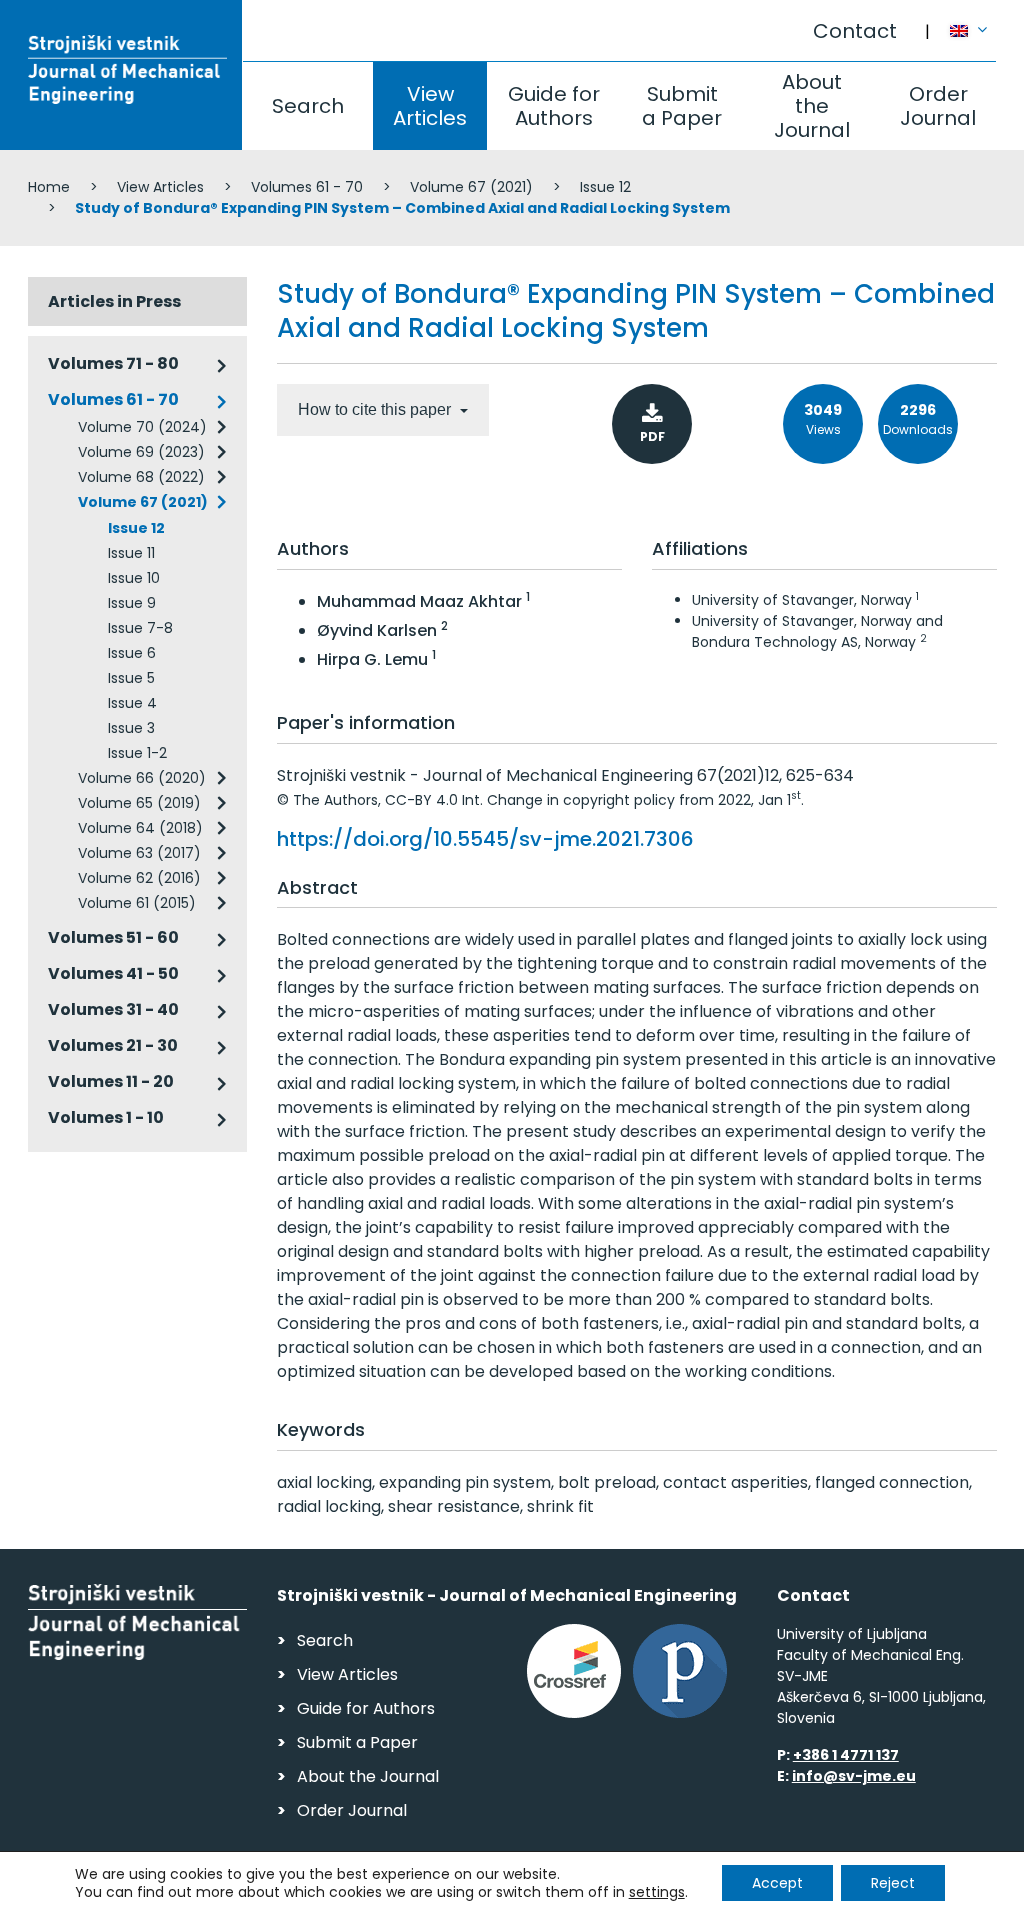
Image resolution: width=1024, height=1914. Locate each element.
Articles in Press (114, 301)
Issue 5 (131, 678)
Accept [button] (777, 1883)
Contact (855, 31)
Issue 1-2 (137, 753)
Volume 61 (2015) (137, 903)
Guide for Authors (554, 106)
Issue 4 (132, 703)
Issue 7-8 (140, 628)
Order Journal (938, 106)
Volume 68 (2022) (141, 477)
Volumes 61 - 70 (307, 187)
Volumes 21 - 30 (113, 1045)
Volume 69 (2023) (141, 452)
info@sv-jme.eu (854, 1776)
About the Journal (812, 106)
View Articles (430, 106)
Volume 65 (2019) (139, 803)
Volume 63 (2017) (139, 853)
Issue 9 (132, 603)
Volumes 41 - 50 (113, 973)
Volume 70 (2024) (142, 427)
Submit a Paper (682, 106)
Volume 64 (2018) (140, 828)
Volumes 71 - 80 (113, 363)
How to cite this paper (376, 409)
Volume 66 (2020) (142, 778)
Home (49, 187)
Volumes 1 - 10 (106, 1117)
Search (308, 106)
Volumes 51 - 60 (113, 937)
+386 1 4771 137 (846, 1755)
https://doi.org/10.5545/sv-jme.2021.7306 (485, 839)
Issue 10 (134, 578)
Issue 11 (131, 553)
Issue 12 (605, 187)
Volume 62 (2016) (139, 878)
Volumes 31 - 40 (113, 1009)
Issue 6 (132, 653)
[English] (973, 21)
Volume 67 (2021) (471, 187)
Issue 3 (131, 728)
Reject (893, 1883)
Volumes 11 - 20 (111, 1081)
